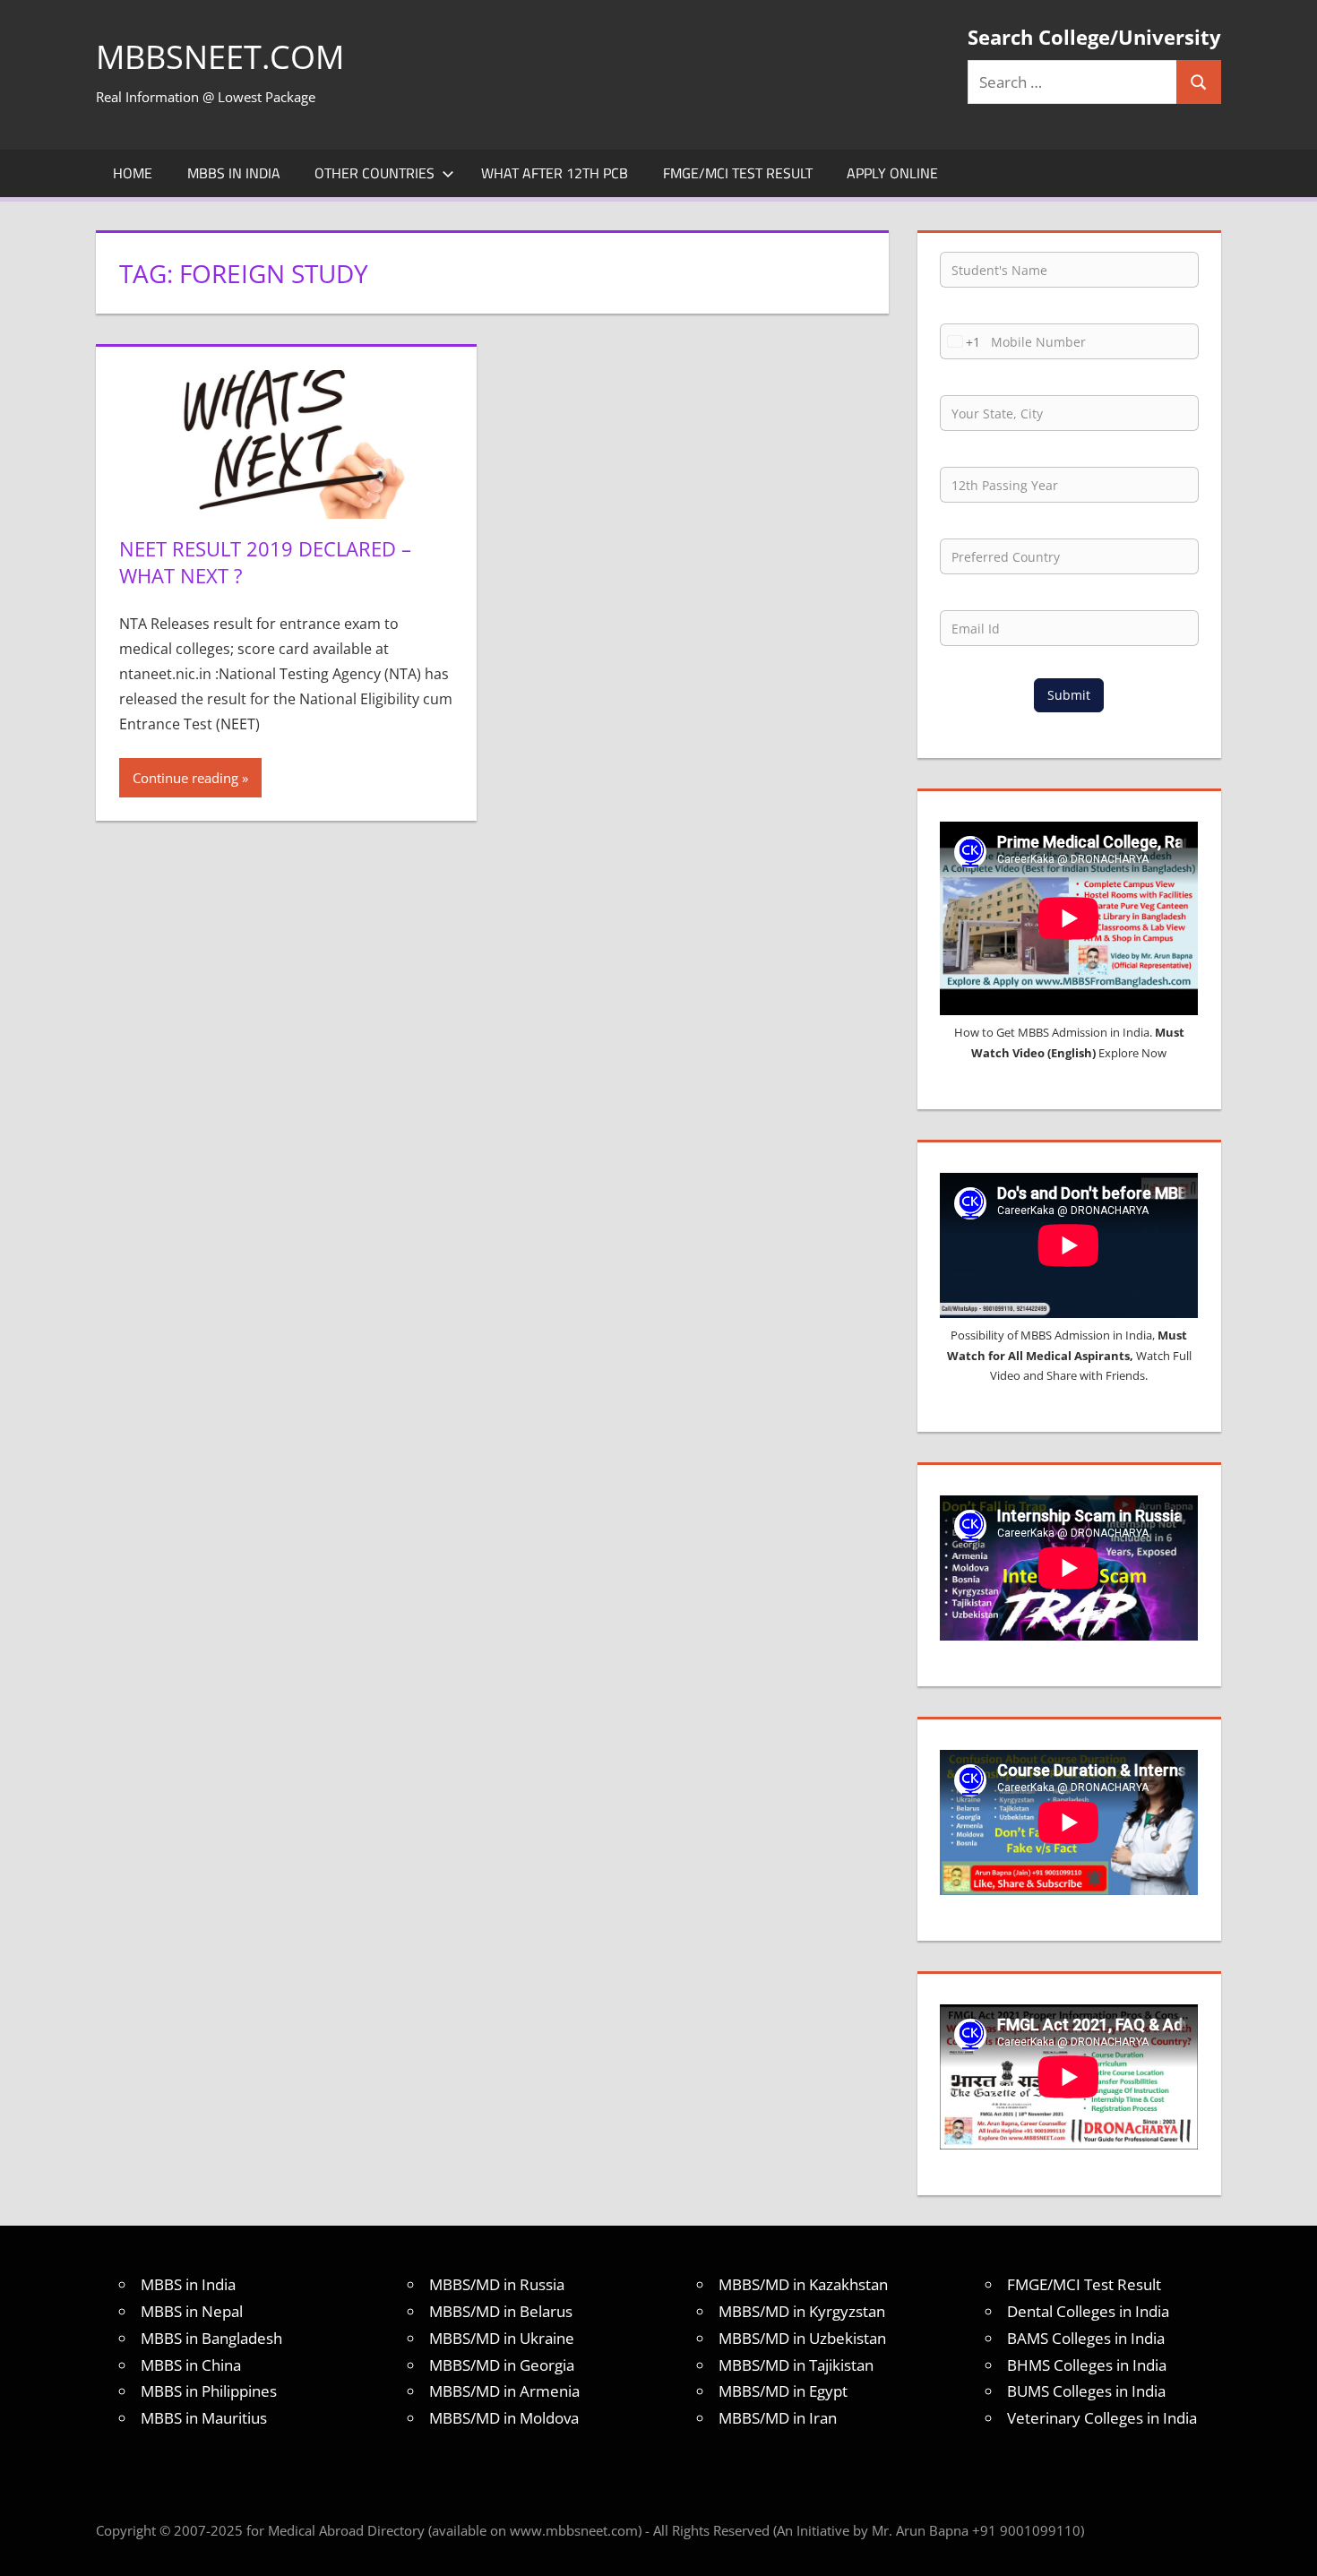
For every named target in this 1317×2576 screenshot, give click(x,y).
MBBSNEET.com (220, 57)
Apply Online (892, 173)
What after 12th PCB (555, 173)
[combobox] (960, 341)
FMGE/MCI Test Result (738, 173)
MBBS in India (234, 173)
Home (133, 173)
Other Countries (374, 173)
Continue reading (185, 778)
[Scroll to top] (1287, 2546)
